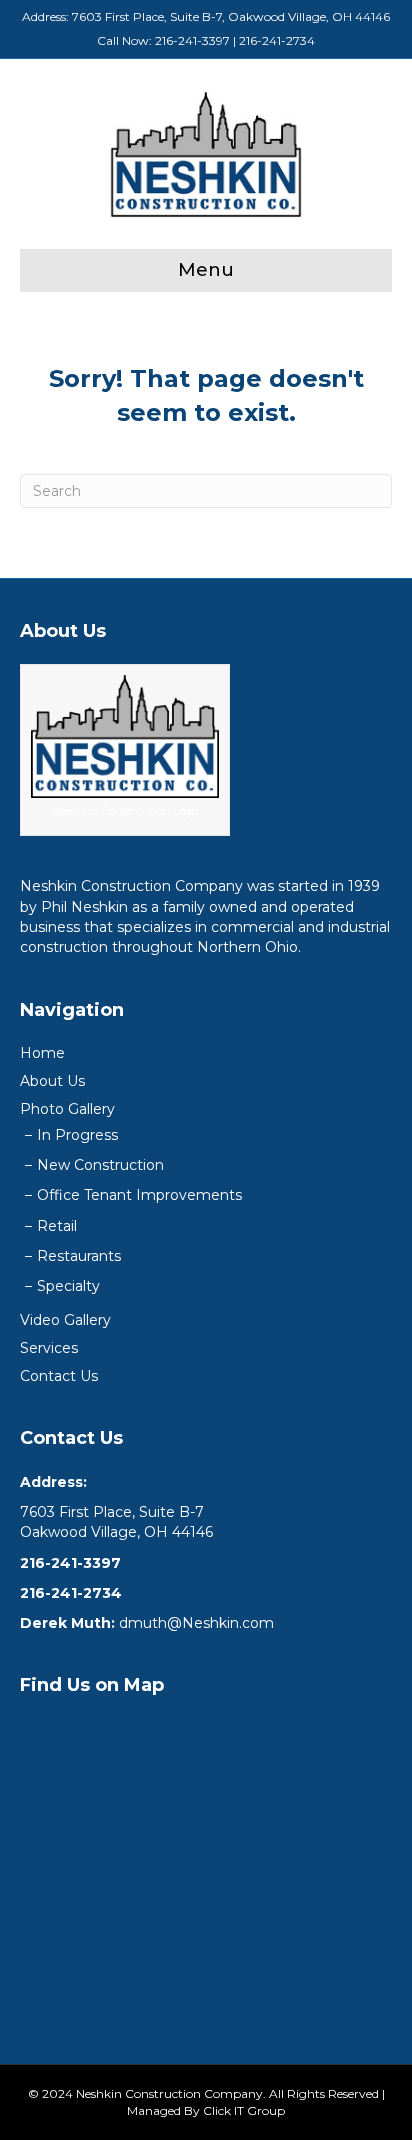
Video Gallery (65, 1320)
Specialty (68, 1286)
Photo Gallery (67, 1109)
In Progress (77, 1135)
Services (49, 1348)
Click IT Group (244, 2110)
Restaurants (79, 1256)
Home (42, 1053)
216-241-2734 (277, 40)
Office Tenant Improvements (139, 1195)
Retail (57, 1226)
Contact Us (59, 1376)
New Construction (100, 1165)
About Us (52, 1081)
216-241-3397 (192, 40)
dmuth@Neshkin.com (196, 1623)
